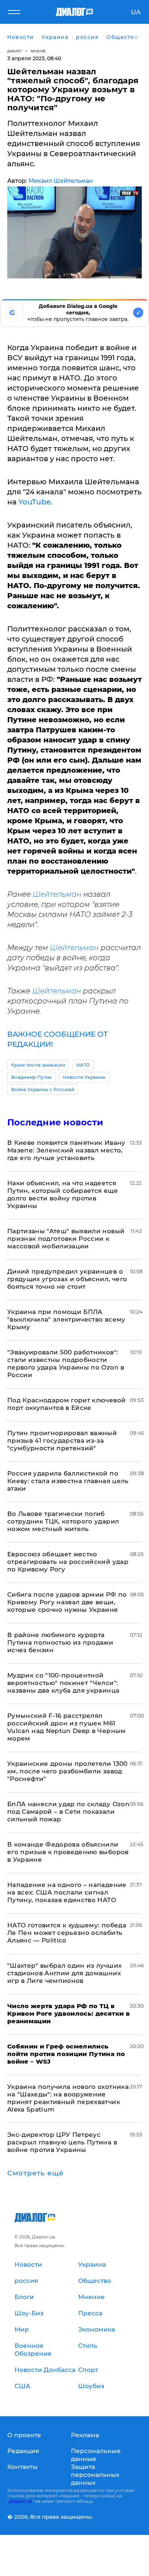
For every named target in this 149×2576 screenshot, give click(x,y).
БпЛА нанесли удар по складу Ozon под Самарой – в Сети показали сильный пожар (68, 1812)
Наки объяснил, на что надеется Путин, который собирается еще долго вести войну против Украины (63, 1194)
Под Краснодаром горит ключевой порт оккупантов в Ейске (66, 1404)
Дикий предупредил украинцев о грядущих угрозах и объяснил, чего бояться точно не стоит (67, 1279)
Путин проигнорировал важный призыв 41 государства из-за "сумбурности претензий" (62, 1441)
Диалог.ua (20, 2501)
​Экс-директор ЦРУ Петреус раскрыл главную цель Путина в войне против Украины (62, 2142)
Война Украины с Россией (43, 1089)
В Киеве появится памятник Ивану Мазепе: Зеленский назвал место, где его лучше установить (66, 1150)
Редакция (23, 2451)
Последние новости (55, 1122)
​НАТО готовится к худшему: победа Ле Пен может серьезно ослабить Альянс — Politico (67, 1933)
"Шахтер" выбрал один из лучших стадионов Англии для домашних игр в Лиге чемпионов (64, 1973)
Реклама (85, 2435)
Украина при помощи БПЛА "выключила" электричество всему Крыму (66, 1319)
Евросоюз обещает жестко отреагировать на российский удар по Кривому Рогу (68, 1562)
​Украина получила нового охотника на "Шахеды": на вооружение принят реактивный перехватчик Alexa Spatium (68, 2098)
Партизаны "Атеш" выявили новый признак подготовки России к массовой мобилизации (66, 1239)
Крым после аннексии (38, 1065)
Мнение (38, 51)
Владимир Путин (31, 1077)
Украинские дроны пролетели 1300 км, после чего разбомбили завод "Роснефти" (67, 1771)
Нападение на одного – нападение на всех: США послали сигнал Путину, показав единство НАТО (67, 1892)
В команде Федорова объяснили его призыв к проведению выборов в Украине (68, 1852)
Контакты (22, 2467)
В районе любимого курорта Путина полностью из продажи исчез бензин (60, 1642)
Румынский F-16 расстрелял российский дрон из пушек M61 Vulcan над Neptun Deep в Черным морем (67, 1727)
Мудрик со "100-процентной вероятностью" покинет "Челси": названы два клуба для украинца (63, 1683)
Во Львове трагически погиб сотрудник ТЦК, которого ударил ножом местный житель (63, 1521)
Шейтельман (57, 894)
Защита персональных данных (95, 2475)
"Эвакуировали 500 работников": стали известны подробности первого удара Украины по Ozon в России (66, 1364)
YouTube (35, 502)
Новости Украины (84, 1077)
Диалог (15, 51)
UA (136, 12)
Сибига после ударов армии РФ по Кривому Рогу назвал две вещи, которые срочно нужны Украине (67, 1602)
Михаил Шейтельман (61, 181)
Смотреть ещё (35, 2173)
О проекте (24, 2435)
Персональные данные (96, 2455)
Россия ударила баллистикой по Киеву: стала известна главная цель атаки (68, 1481)
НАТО (83, 1065)
